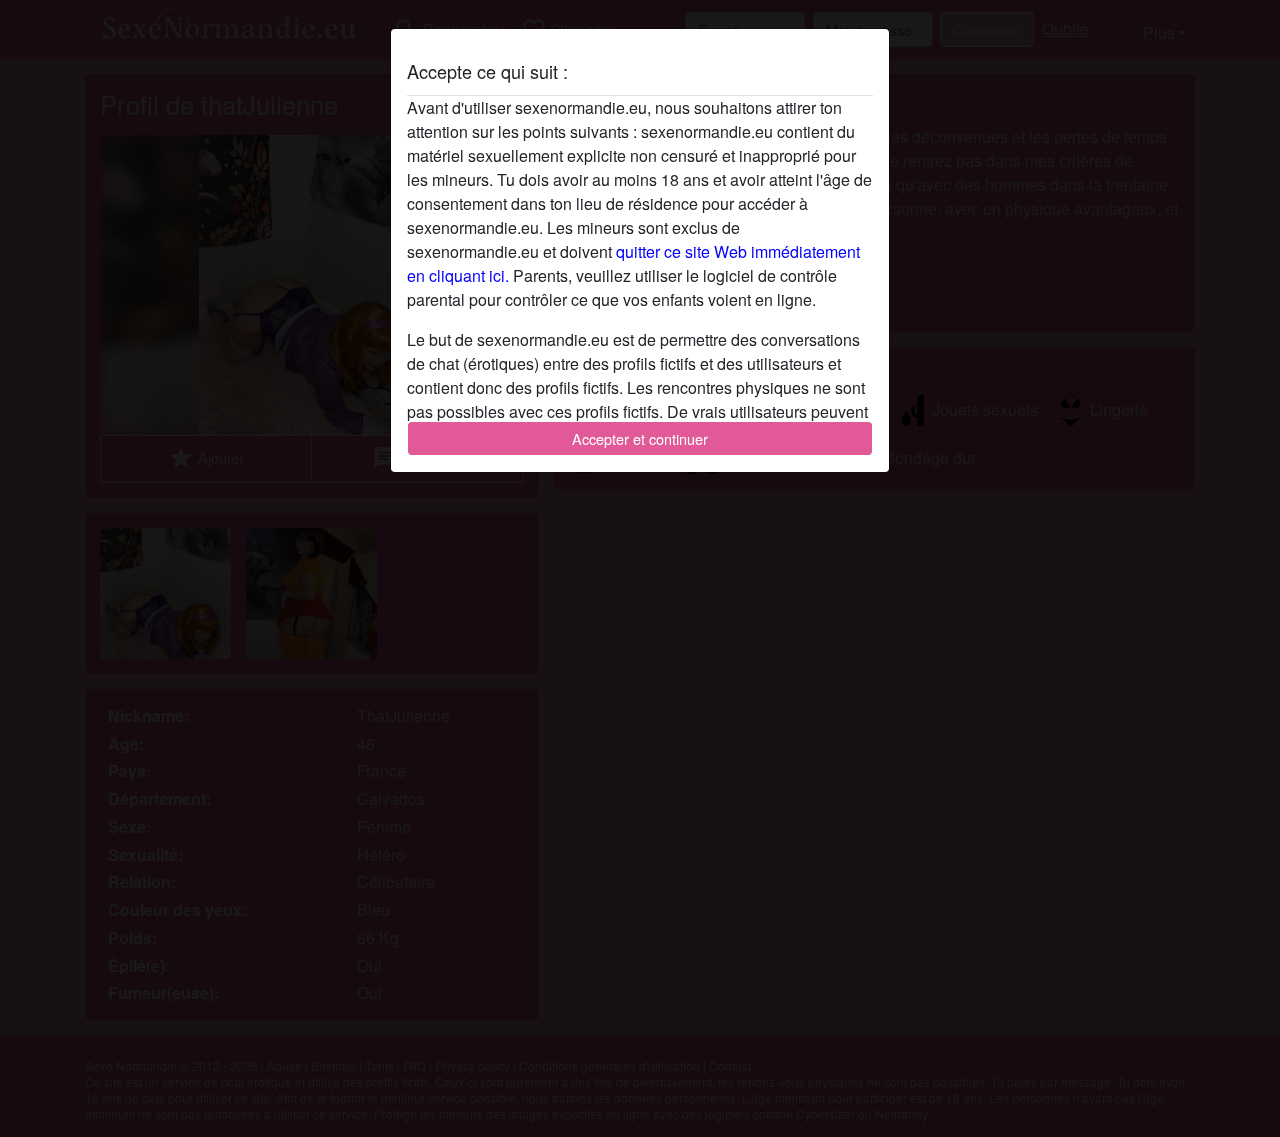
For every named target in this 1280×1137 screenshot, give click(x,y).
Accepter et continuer (640, 438)
